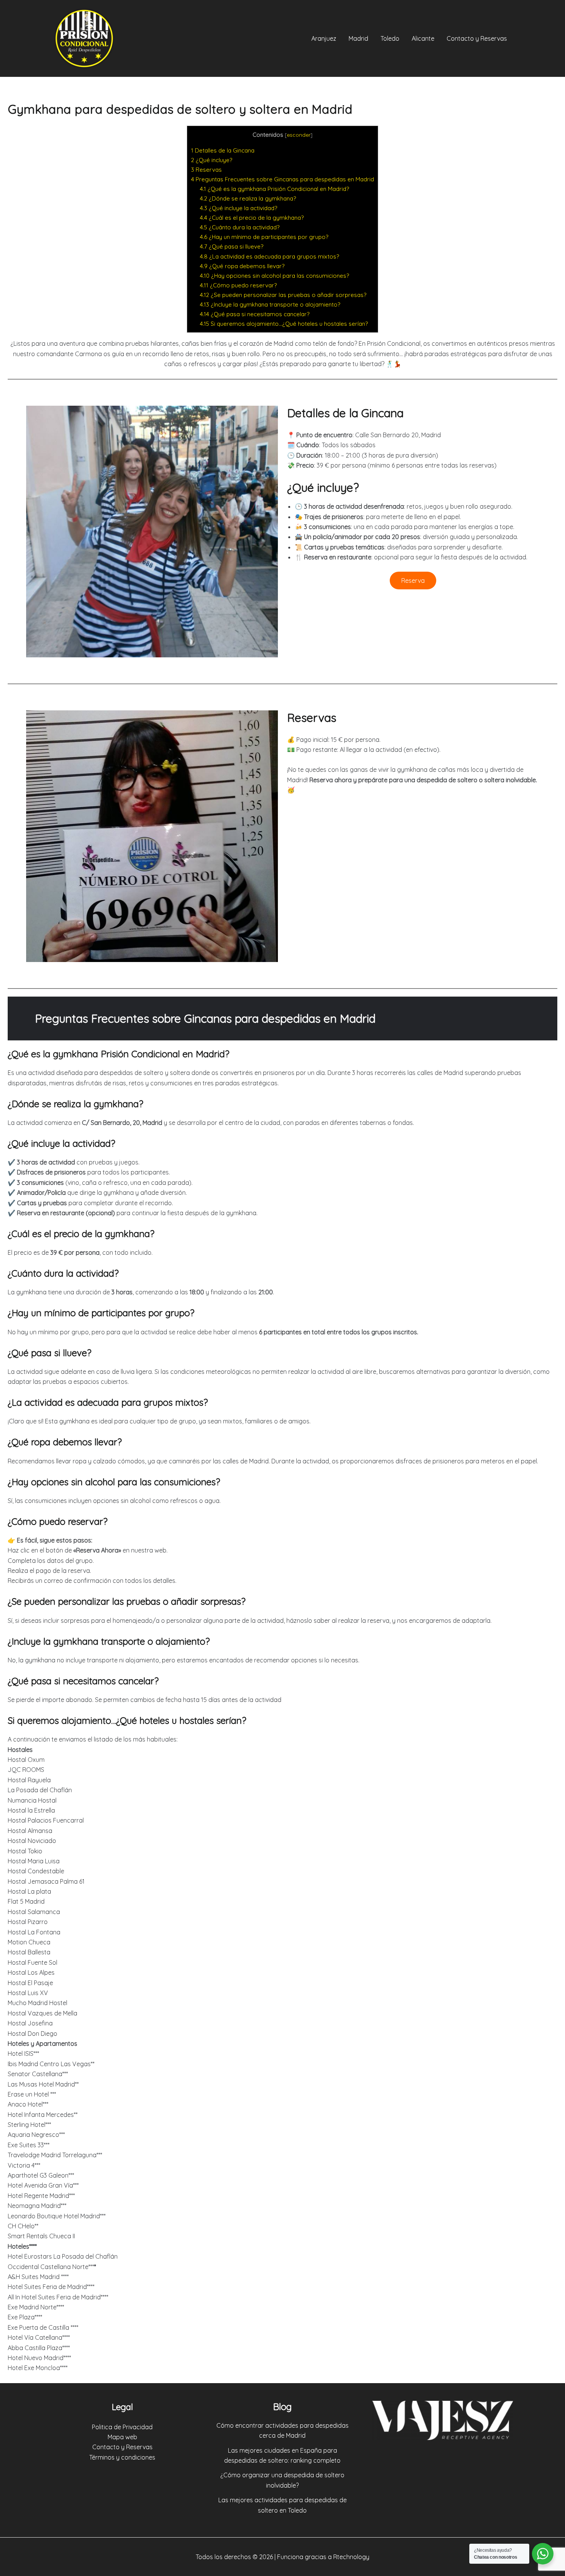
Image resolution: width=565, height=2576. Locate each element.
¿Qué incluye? (212, 160)
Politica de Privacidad (122, 2427)
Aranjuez (324, 38)
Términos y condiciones (122, 2457)
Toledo (390, 38)
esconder (299, 135)
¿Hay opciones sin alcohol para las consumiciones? (274, 276)
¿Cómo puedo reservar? (238, 285)
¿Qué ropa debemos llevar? (242, 266)
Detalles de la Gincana (223, 150)
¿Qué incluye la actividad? (238, 208)
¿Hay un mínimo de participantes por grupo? (264, 237)
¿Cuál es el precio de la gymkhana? (252, 218)
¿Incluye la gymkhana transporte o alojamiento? (270, 304)
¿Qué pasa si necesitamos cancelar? (255, 314)
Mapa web (122, 2437)
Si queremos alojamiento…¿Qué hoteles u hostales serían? (284, 324)
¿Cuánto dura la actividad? (240, 227)
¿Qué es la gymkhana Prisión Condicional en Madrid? (274, 189)
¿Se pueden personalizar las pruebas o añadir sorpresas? (283, 295)
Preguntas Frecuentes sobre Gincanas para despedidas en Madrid (282, 179)
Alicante (423, 38)
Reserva (413, 581)
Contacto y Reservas (477, 38)
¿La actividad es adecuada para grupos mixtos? (269, 256)
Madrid (358, 38)
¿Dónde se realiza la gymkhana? (248, 198)
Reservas (206, 170)
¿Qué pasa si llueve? (232, 246)
